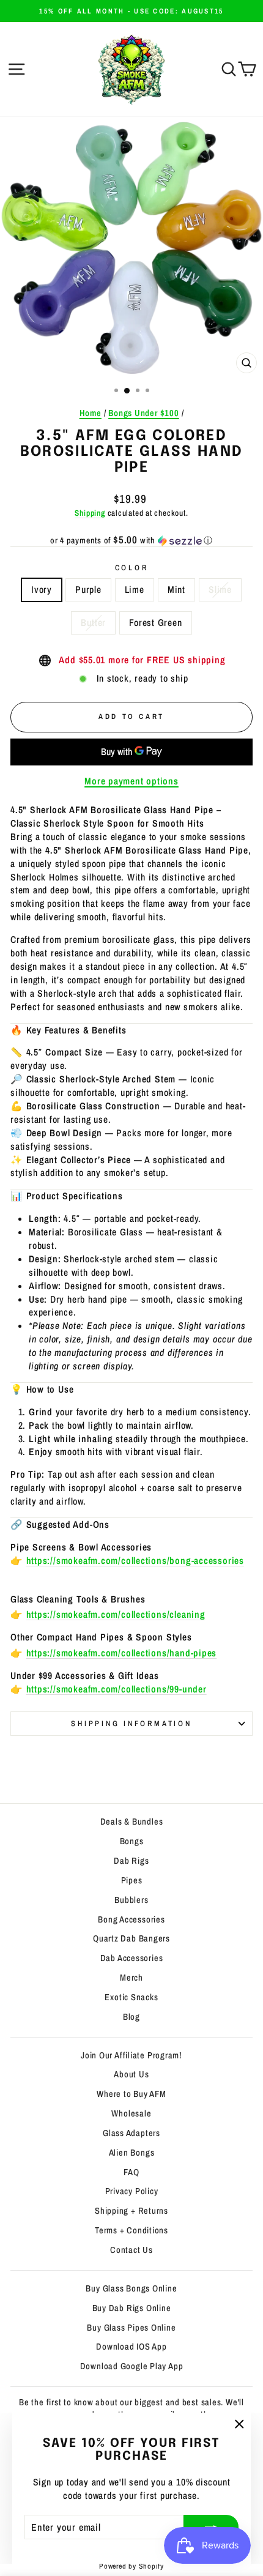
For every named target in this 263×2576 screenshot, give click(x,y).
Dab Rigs (131, 1861)
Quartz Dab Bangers (131, 1938)
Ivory (42, 590)
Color (132, 568)
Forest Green (155, 623)
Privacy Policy (132, 2191)
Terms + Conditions (131, 2230)
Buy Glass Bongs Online (131, 2288)
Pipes (132, 1880)
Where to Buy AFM (131, 2094)
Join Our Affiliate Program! (131, 2055)
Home (91, 413)
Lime (135, 590)
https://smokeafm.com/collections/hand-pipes (122, 1653)
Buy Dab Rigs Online (132, 2308)
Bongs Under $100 (144, 413)
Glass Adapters (131, 2133)
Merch (131, 1978)
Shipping (90, 513)
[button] (131, 540)
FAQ (131, 2172)
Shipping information (131, 1723)
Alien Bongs (132, 2153)
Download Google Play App (132, 2366)
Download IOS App (131, 2347)
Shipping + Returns (131, 2211)
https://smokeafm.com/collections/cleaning (116, 1614)
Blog (131, 2017)
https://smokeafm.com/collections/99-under (117, 1689)
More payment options (131, 781)
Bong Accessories (131, 1919)
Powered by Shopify (131, 2566)
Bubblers (131, 1900)
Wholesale (131, 2113)
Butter (93, 623)
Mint (176, 590)
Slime (220, 590)
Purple (88, 590)
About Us (131, 2074)
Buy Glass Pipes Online (131, 2328)
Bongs (132, 1841)
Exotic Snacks (131, 1997)
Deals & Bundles (132, 1822)
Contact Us (131, 2250)
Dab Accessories (132, 1958)
